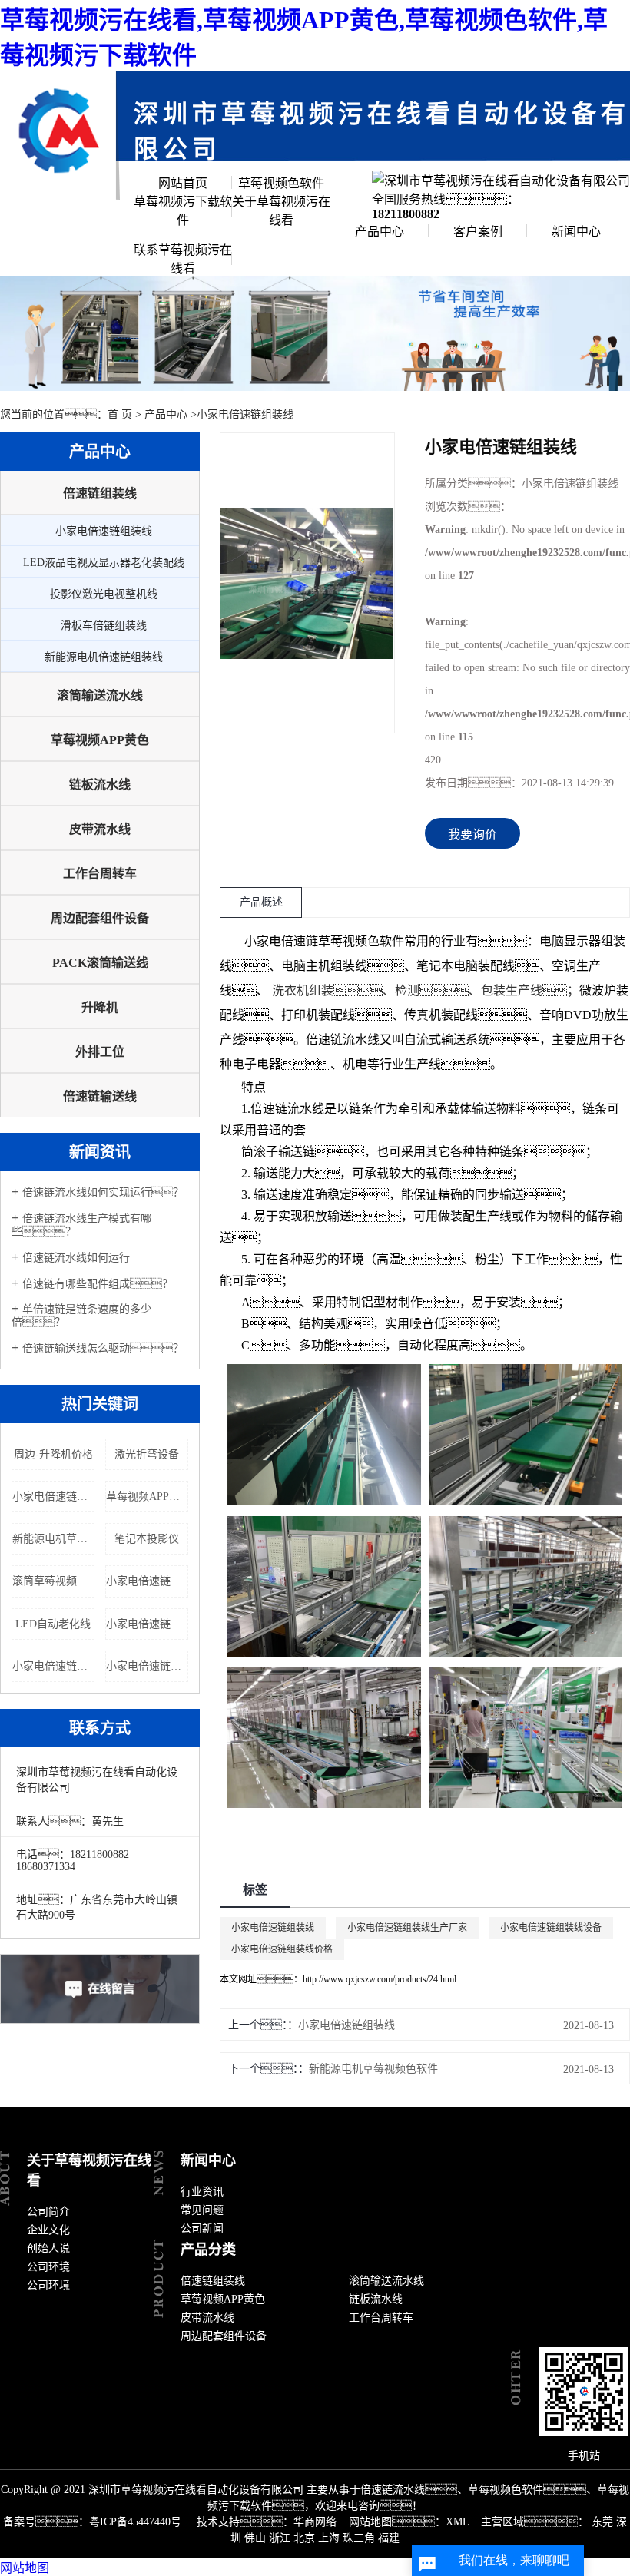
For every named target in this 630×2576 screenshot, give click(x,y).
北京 (304, 2538)
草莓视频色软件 (281, 183)
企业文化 (48, 2230)
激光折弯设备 (147, 1454)
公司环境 (48, 2267)
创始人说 (48, 2248)
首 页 (120, 414)
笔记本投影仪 (147, 1539)
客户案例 (478, 232)
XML (457, 2522)
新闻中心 (576, 232)
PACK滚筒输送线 (100, 963)
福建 (389, 2538)
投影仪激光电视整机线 (104, 594)
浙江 (280, 2538)
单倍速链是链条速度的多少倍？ (81, 1316)
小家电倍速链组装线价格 (282, 1949)
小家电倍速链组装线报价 (147, 1581)
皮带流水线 (100, 829)
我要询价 (472, 834)
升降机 (100, 1007)
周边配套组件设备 (100, 918)
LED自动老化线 (53, 1624)
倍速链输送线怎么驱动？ (103, 1348)
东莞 (602, 2522)
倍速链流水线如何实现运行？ (103, 1192)
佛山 (255, 2538)
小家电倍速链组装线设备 (551, 1928)
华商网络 (315, 2522)
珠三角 (359, 2538)
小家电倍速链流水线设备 (53, 1497)
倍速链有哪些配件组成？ (98, 1284)
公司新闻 (202, 2228)
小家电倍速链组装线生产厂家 (407, 1928)
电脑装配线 (484, 966)
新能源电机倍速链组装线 (104, 657)
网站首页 (183, 183)
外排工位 (100, 1052)
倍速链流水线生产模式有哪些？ (81, 1225)
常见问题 (202, 2210)
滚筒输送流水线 (100, 695)
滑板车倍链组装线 (104, 626)
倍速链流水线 (343, 1040)
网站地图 (25, 2568)
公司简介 (48, 2212)
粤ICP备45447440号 (135, 2522)
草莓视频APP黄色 (100, 740)
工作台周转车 (100, 874)
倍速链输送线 (100, 1096)
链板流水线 (100, 785)
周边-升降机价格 (53, 1454)
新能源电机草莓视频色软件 (53, 1539)
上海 (329, 2538)
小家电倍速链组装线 (245, 414)
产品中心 (380, 232)
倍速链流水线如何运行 (76, 1258)
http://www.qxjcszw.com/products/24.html (380, 1979)
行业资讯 (202, 2192)
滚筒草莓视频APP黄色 (53, 1581)
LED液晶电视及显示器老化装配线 (104, 563)
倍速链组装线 (100, 493)
